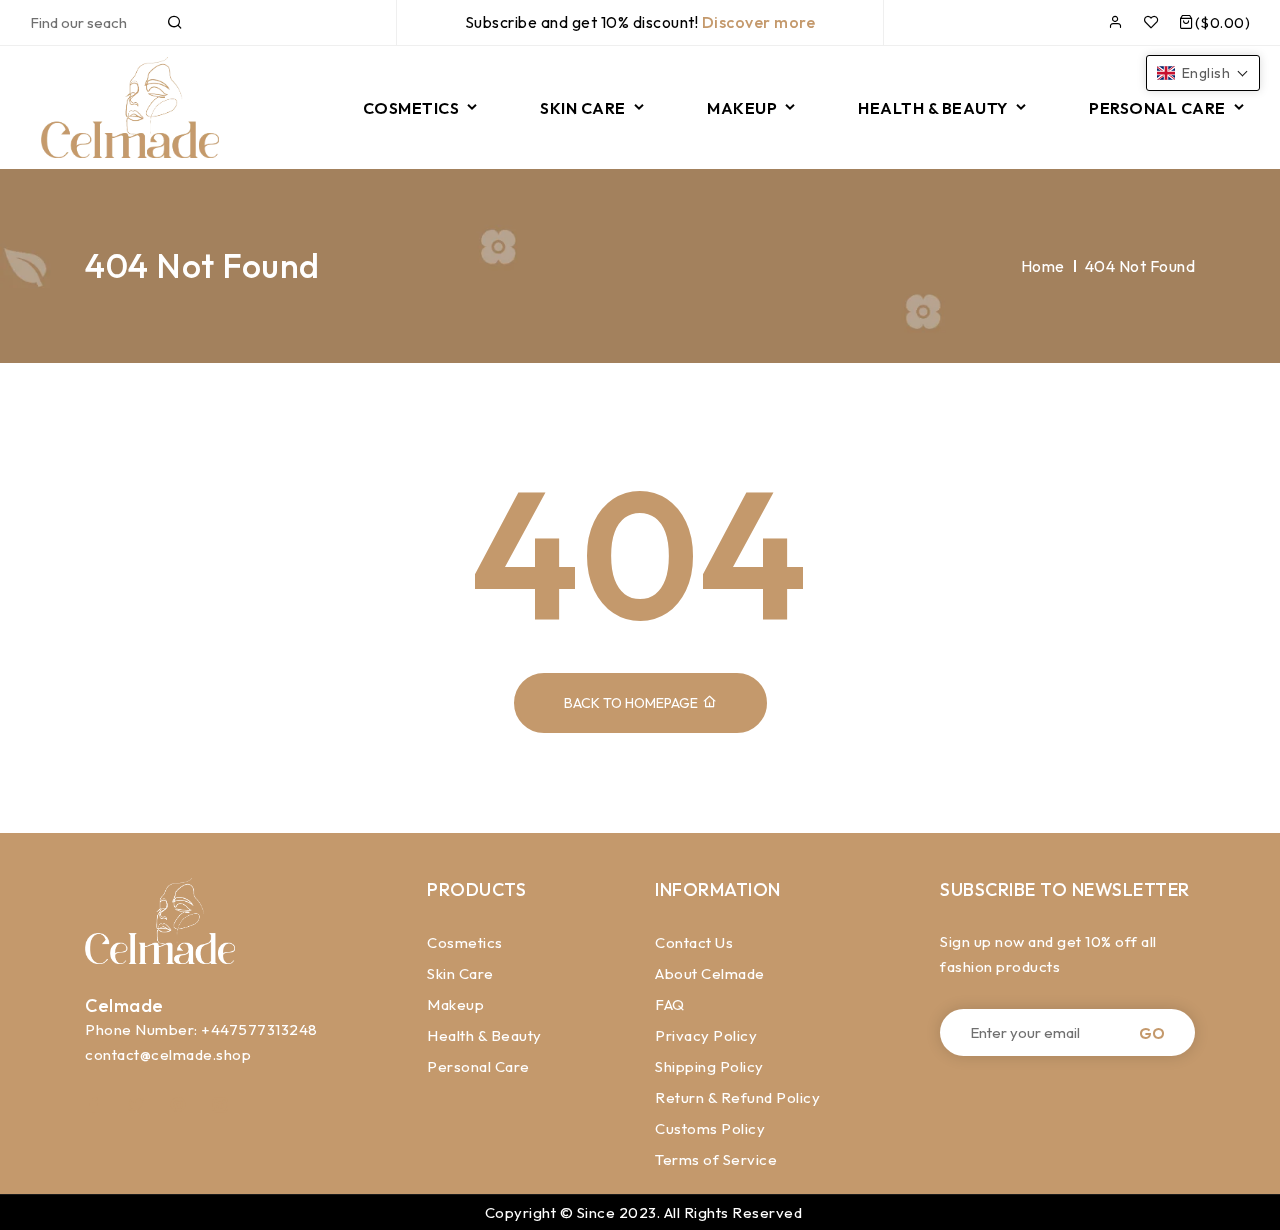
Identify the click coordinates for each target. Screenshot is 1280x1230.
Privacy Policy (706, 1035)
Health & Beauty (484, 1035)
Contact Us (694, 942)
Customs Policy (710, 1128)
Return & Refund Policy (737, 1097)
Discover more (759, 22)
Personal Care (478, 1066)
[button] (1203, 73)
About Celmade (710, 973)
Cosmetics (465, 942)
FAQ (670, 1004)
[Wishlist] (1152, 22)
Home (1043, 266)
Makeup (455, 1004)
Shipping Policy (709, 1066)
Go (1152, 1032)
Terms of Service (716, 1159)
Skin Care (460, 973)
